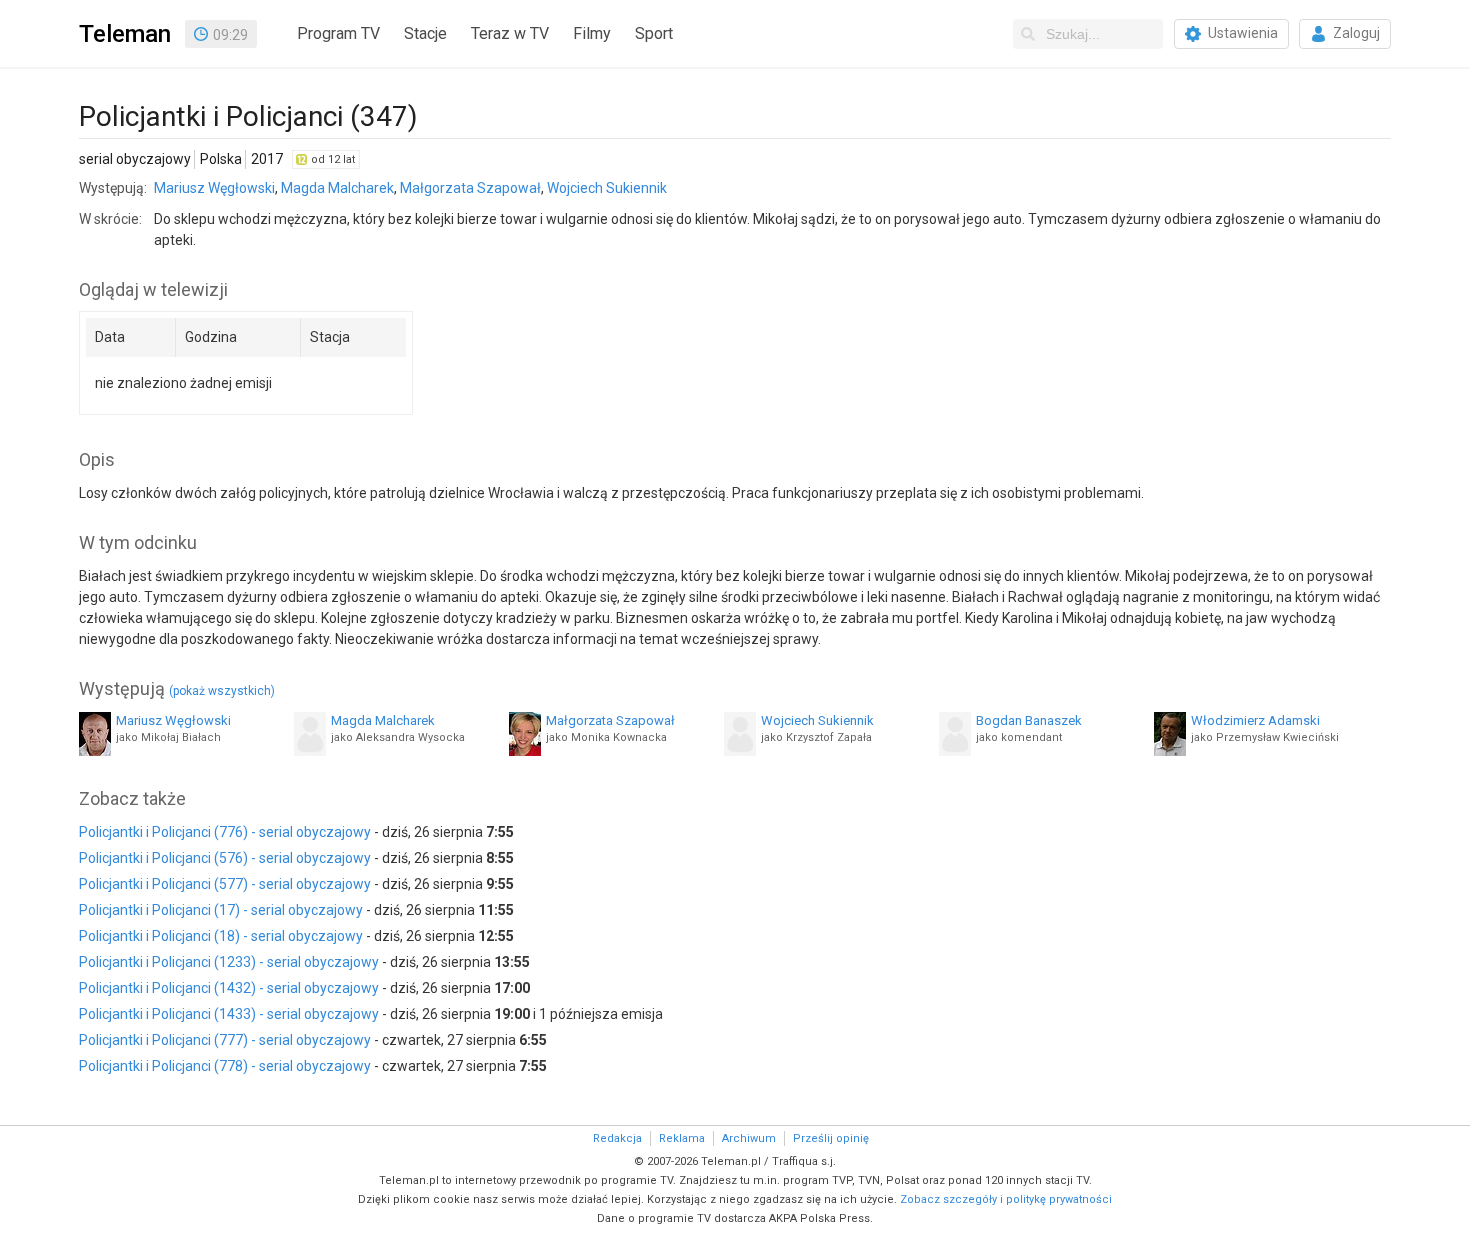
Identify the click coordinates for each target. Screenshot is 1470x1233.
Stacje (425, 33)
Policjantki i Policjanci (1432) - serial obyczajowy (229, 988)
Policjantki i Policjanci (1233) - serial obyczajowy (229, 962)
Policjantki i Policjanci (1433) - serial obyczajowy (229, 1014)
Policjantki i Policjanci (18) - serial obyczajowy (221, 936)
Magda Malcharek (337, 188)
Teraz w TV (510, 33)
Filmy (592, 33)
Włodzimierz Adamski (1255, 720)
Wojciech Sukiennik (607, 188)
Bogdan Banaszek (1029, 720)
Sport (654, 33)
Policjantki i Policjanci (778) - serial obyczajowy (225, 1066)
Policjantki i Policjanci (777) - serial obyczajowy (225, 1040)
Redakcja (617, 1138)
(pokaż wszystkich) (222, 691)
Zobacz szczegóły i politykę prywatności (1006, 1199)
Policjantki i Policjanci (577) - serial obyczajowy (225, 884)
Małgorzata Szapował (470, 188)
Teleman (125, 34)
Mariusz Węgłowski (214, 188)
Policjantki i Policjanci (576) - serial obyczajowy (225, 858)
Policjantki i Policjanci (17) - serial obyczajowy (221, 910)
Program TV (338, 33)
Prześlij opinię (831, 1138)
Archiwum (749, 1138)
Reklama (682, 1138)
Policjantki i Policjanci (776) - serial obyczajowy (225, 832)
